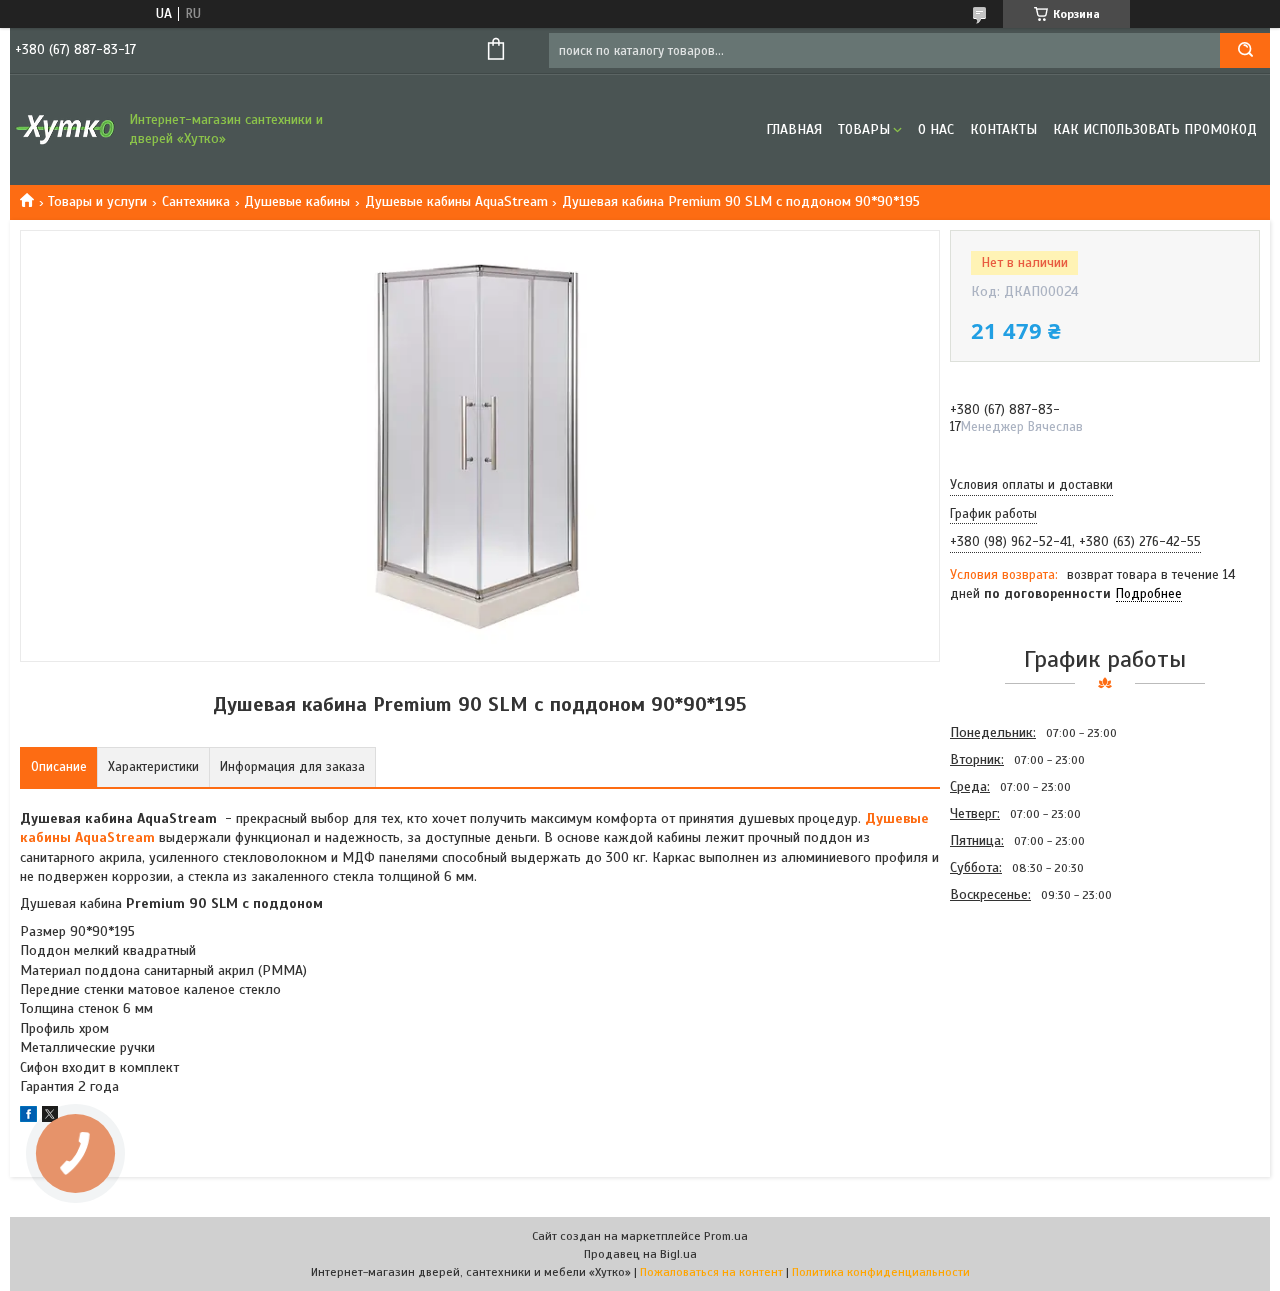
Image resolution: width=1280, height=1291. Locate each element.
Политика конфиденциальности (881, 1272)
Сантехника (196, 201)
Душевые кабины (297, 201)
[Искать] (1245, 50)
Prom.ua (726, 1236)
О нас (936, 129)
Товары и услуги (97, 201)
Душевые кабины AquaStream (456, 201)
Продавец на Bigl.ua (640, 1254)
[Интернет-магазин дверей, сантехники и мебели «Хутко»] (65, 130)
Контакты (1003, 129)
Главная (794, 129)
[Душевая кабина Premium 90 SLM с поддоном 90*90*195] (1021, 1015)
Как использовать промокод (1155, 129)
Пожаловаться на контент (711, 1272)
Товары (864, 129)
